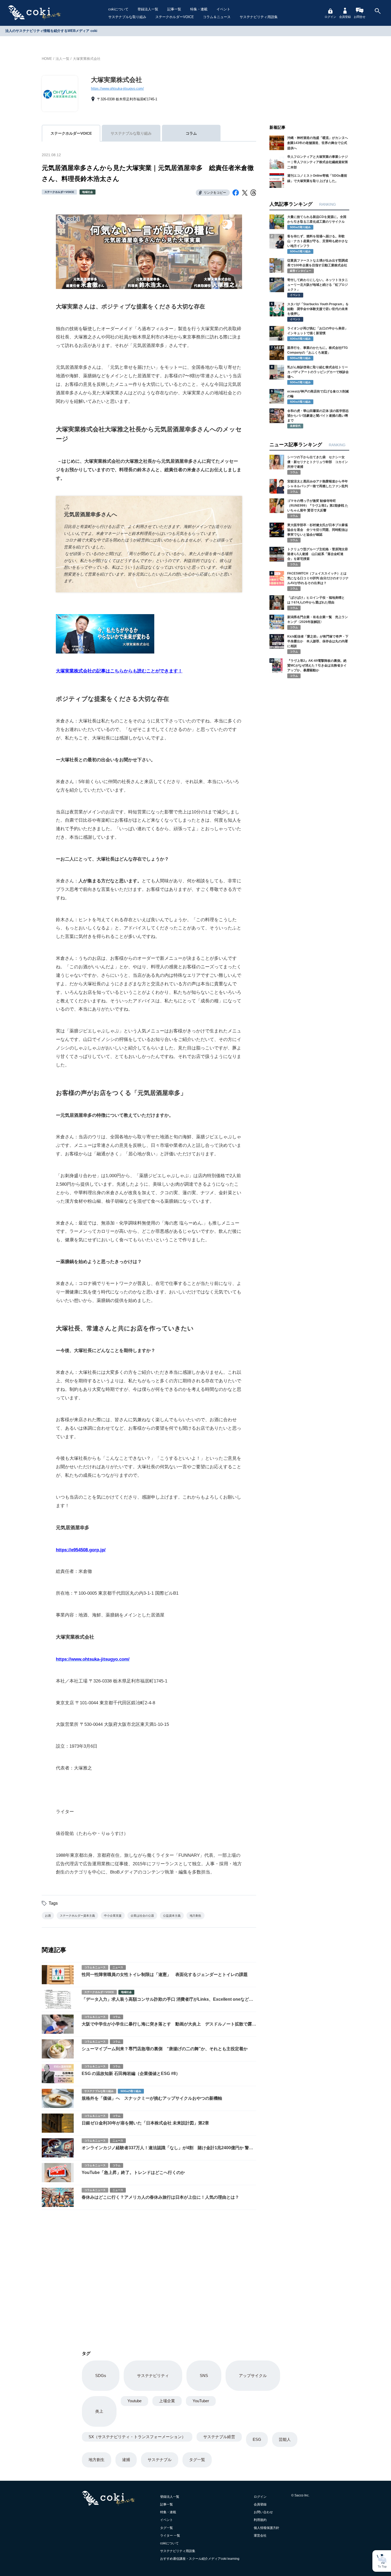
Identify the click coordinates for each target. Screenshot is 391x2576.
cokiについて (118, 9)
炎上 (99, 2411)
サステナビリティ (153, 2376)
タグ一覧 (197, 2460)
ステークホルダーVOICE (175, 17)
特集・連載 (199, 9)
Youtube (134, 2401)
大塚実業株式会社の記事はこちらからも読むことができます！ (119, 671)
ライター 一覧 (170, 2536)
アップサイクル (253, 2376)
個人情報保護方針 (267, 2528)
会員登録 (345, 17)
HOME (47, 59)
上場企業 (167, 2401)
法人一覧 (63, 59)
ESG (257, 2439)
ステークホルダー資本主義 (77, 1916)
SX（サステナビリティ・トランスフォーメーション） (137, 2437)
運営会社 (260, 2536)
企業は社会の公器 (142, 1916)
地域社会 (88, 192)
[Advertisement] (149, 2274)
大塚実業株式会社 (87, 59)
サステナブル (160, 2460)
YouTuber (201, 2401)
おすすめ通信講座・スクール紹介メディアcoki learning (200, 2559)
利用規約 (260, 2520)
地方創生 (195, 1916)
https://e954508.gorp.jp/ (81, 1550)
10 (272, 411)
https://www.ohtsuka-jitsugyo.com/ (117, 88)
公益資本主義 (172, 1916)
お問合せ (360, 17)
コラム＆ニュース (217, 17)
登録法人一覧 (148, 9)
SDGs (101, 2376)
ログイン (330, 17)
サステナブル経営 (219, 2437)
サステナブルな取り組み (127, 17)
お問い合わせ (263, 2512)
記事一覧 (174, 9)
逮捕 (126, 2460)
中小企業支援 (113, 1916)
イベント (223, 9)
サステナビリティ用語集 (259, 17)
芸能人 (285, 2439)
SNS (204, 2376)
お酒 (48, 1916)
